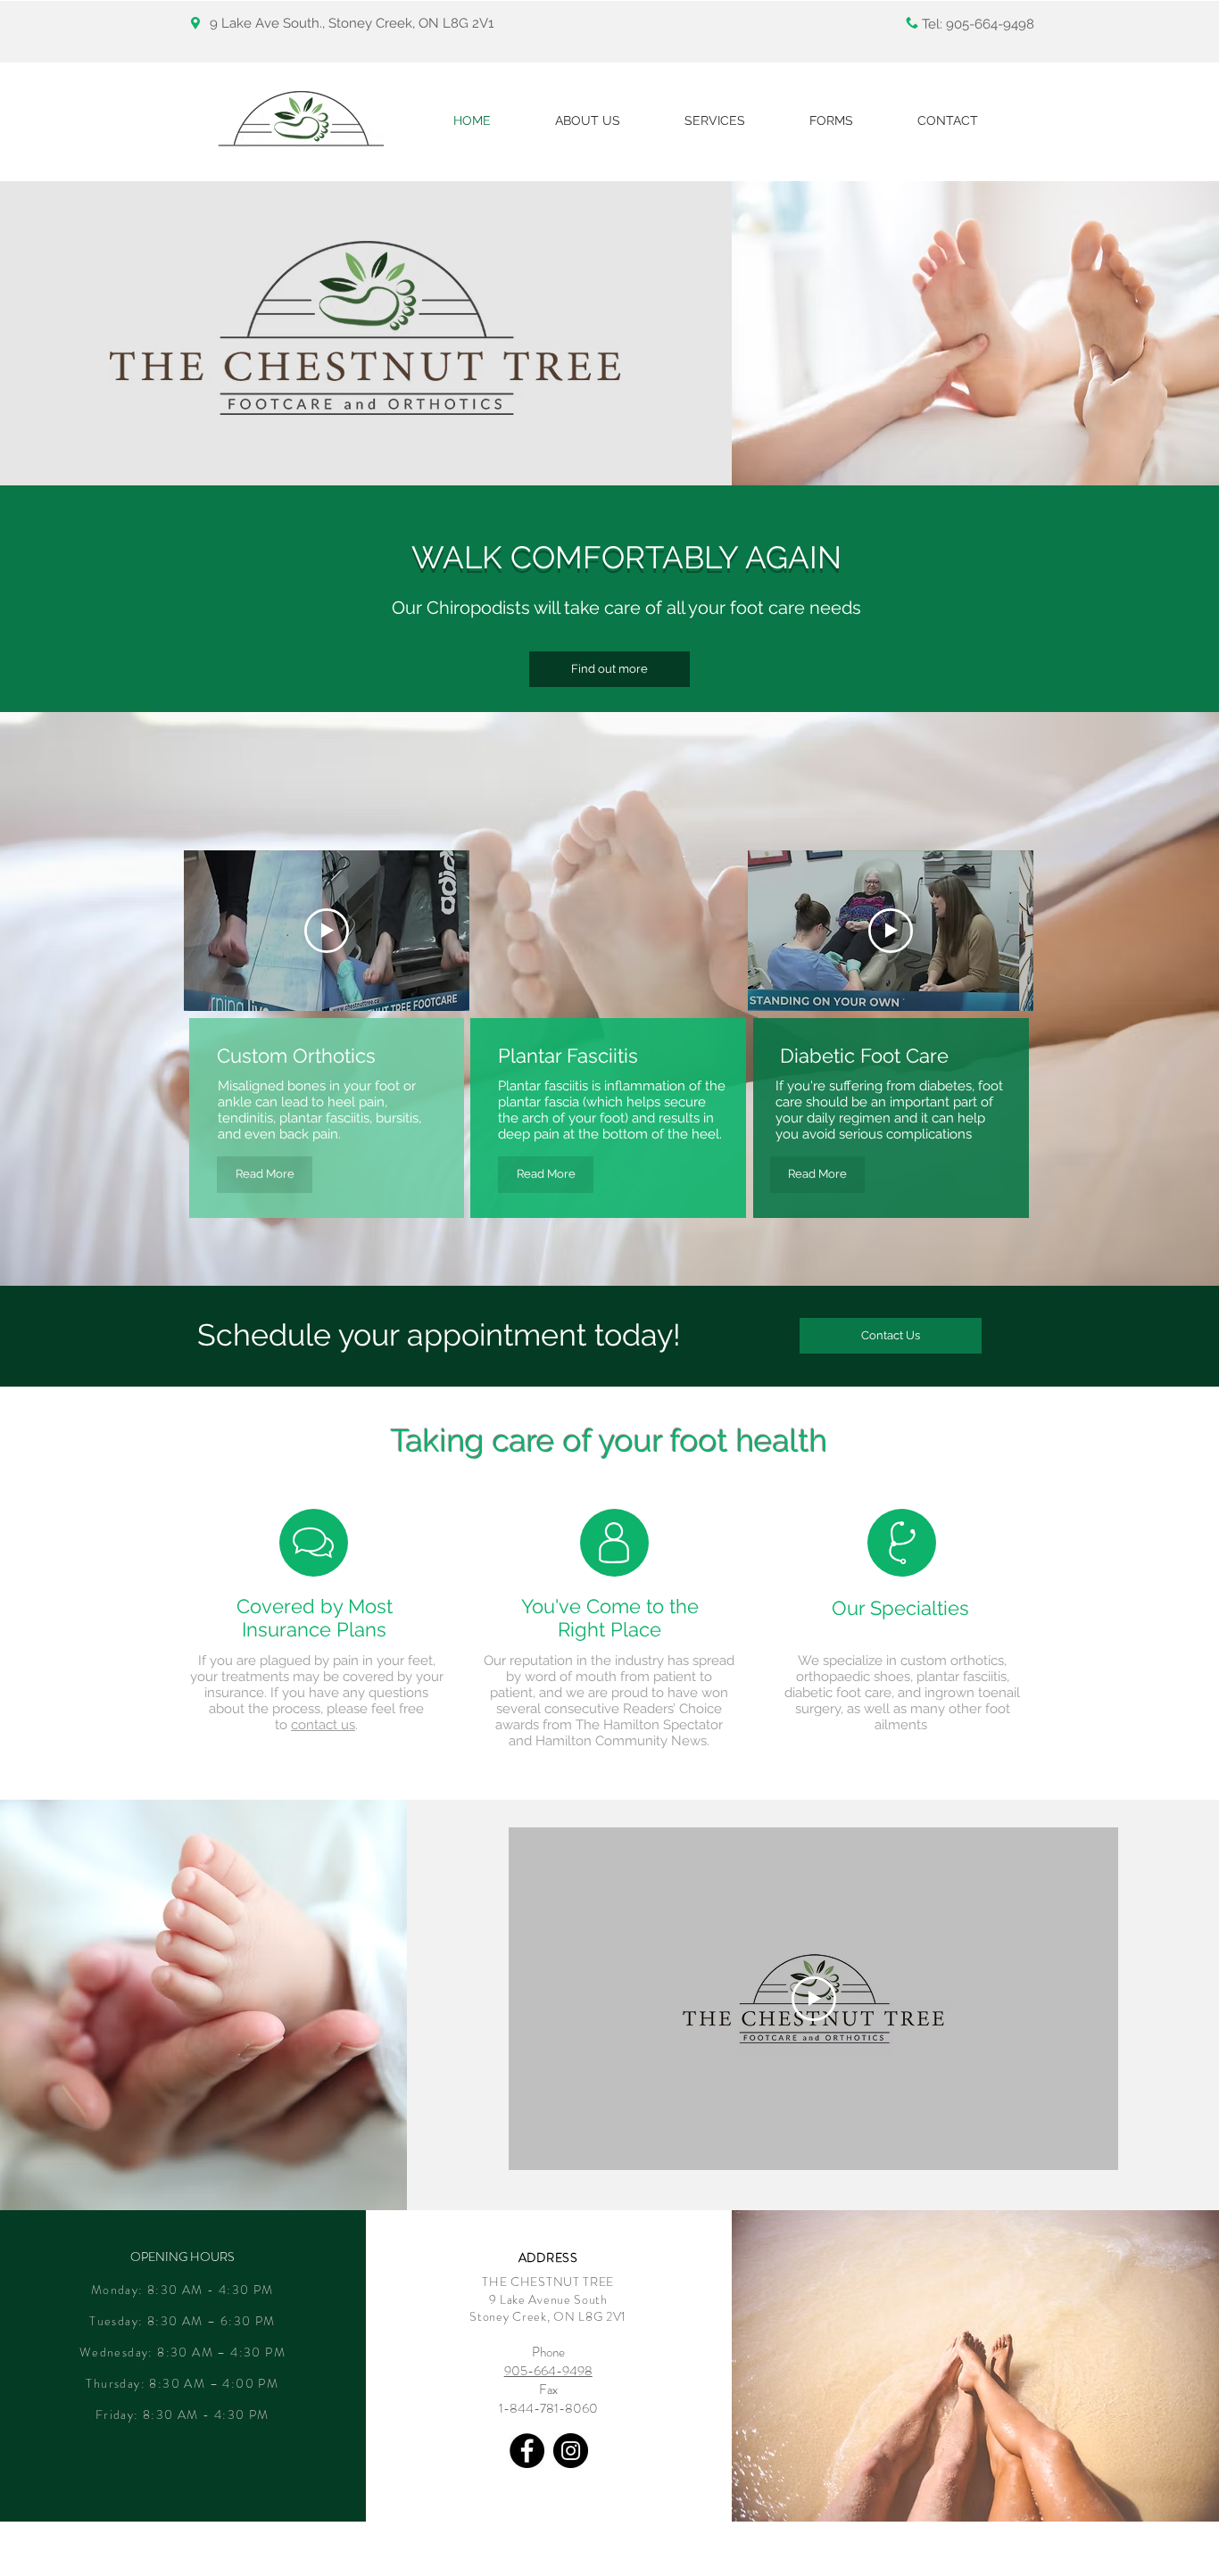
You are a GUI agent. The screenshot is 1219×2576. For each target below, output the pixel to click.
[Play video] (327, 931)
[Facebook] (527, 2451)
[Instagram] (571, 2451)
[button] (891, 1336)
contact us (323, 1725)
